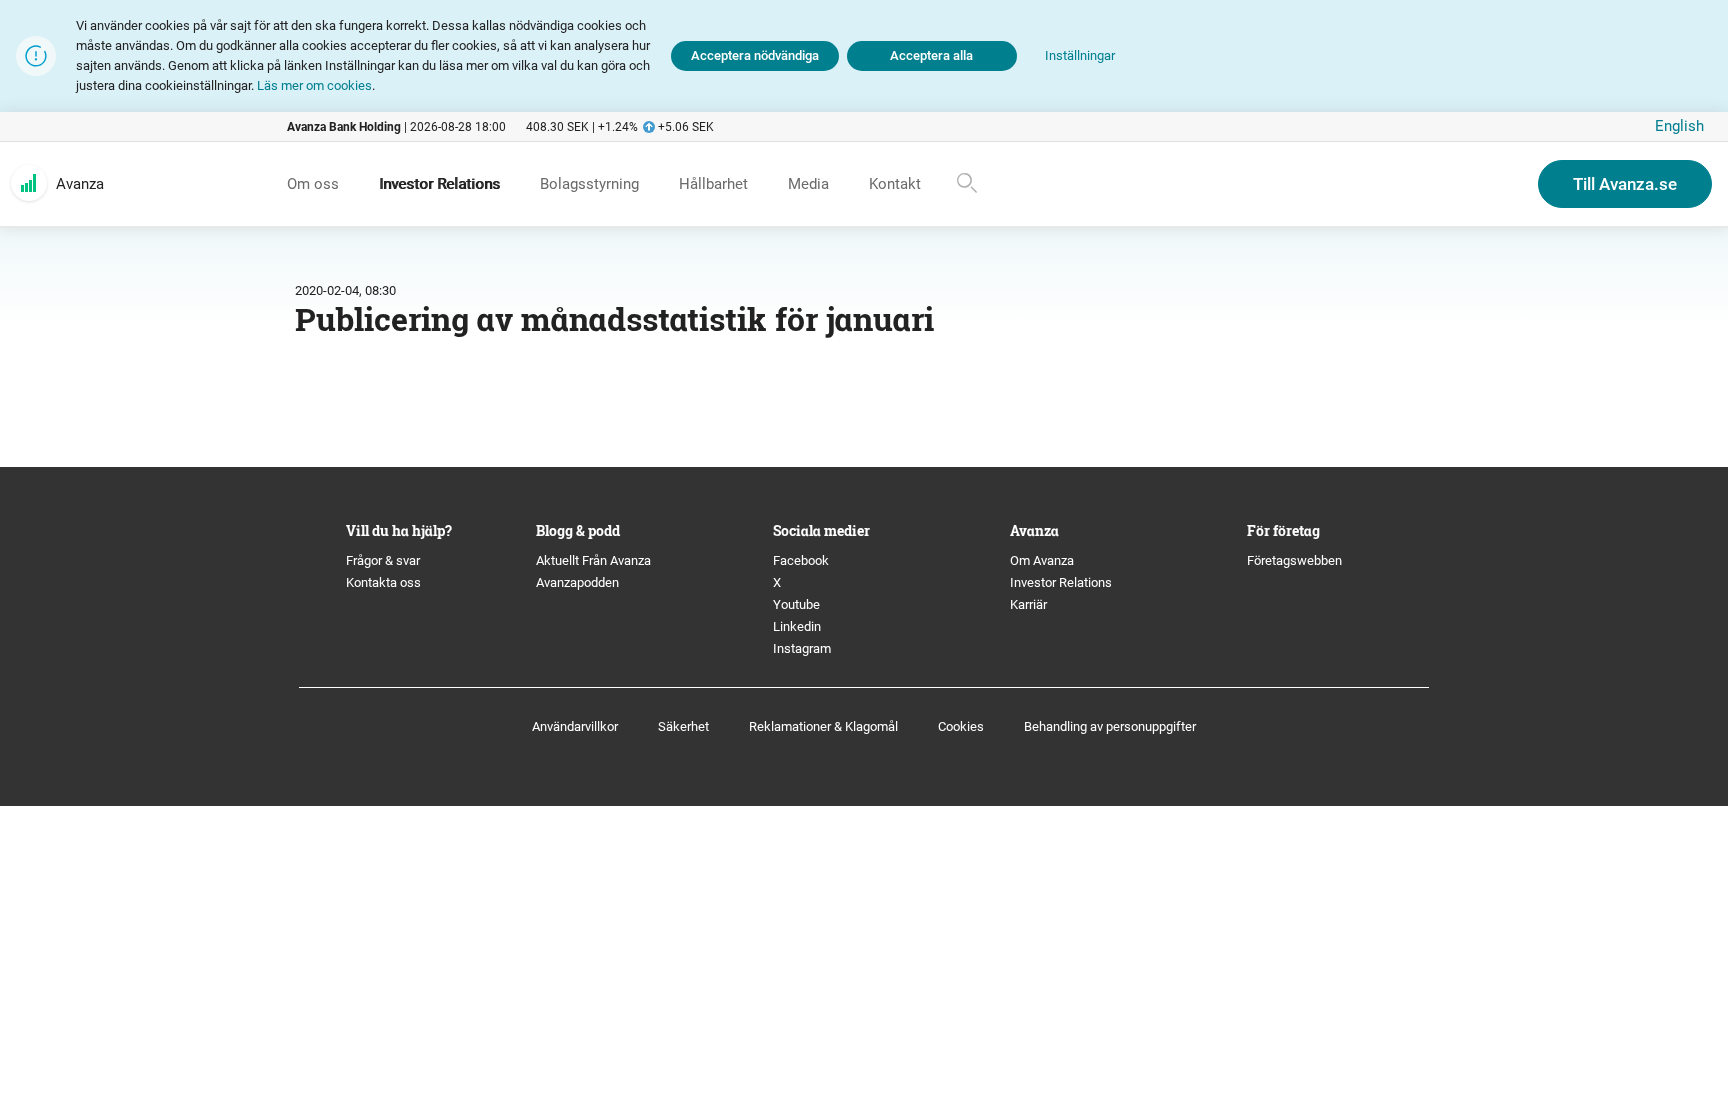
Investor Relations (1061, 582)
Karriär (1028, 604)
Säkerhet (683, 726)
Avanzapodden (577, 582)
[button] (1080, 56)
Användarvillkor (575, 726)
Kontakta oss (383, 582)
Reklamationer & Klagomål (823, 726)
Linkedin (797, 626)
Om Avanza (1042, 560)
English (1679, 126)
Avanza (80, 184)
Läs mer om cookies (314, 85)
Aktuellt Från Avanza (593, 560)
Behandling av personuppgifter (1110, 726)
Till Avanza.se (1625, 184)
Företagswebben (1296, 560)
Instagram (802, 648)
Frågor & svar (383, 560)
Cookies (961, 726)
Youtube (796, 604)
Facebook (801, 560)
